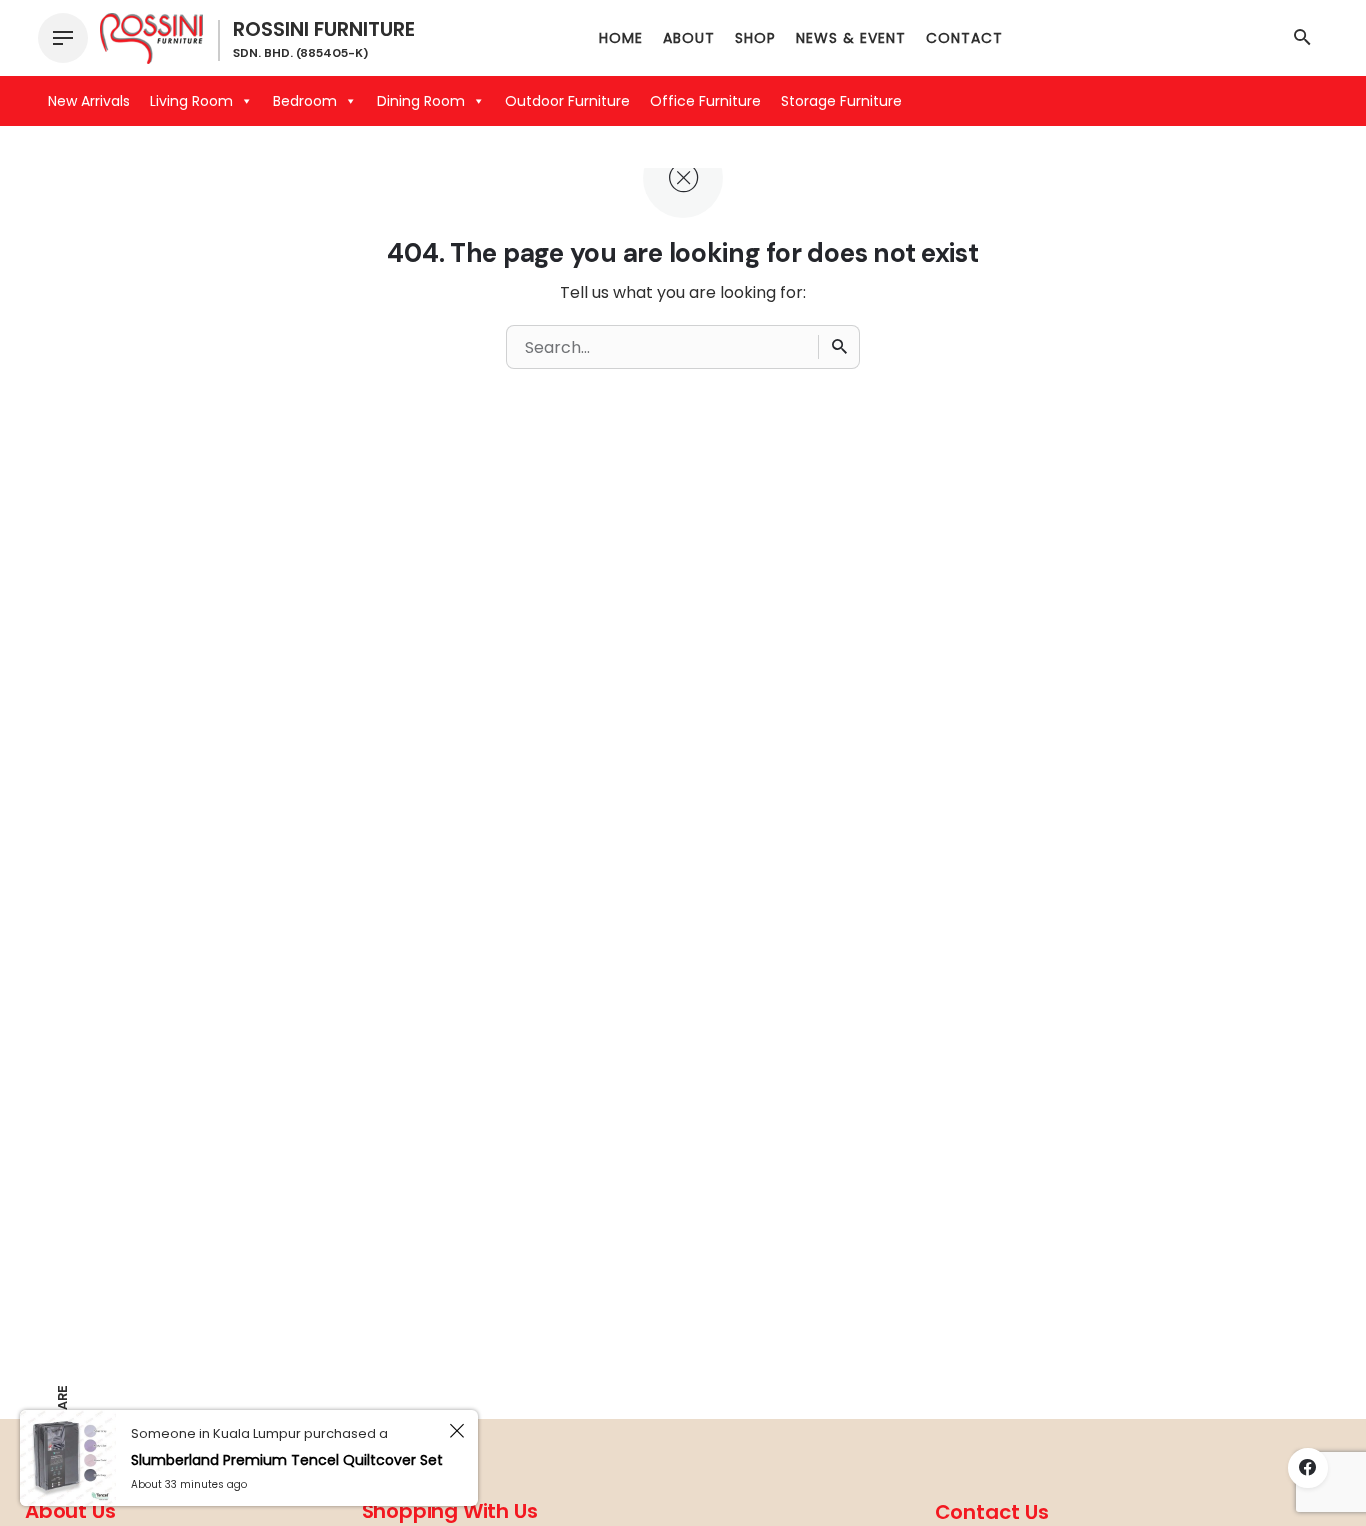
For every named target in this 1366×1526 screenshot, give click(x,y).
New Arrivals (89, 101)
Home (621, 38)
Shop (755, 38)
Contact (964, 38)
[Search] (839, 347)
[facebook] (1308, 1468)
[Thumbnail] (151, 38)
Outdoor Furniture (567, 101)
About (689, 38)
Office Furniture (705, 101)
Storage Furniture (841, 101)
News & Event (851, 38)
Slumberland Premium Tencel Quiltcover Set (287, 1460)
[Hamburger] (63, 38)
